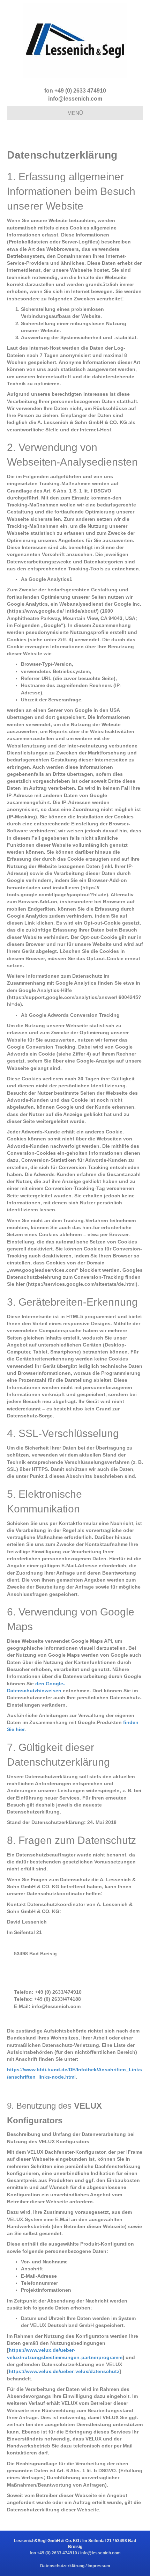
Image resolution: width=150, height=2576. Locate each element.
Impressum (99, 2566)
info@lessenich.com (75, 99)
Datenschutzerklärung (63, 2566)
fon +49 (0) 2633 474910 (75, 91)
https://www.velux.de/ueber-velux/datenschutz (64, 2371)
